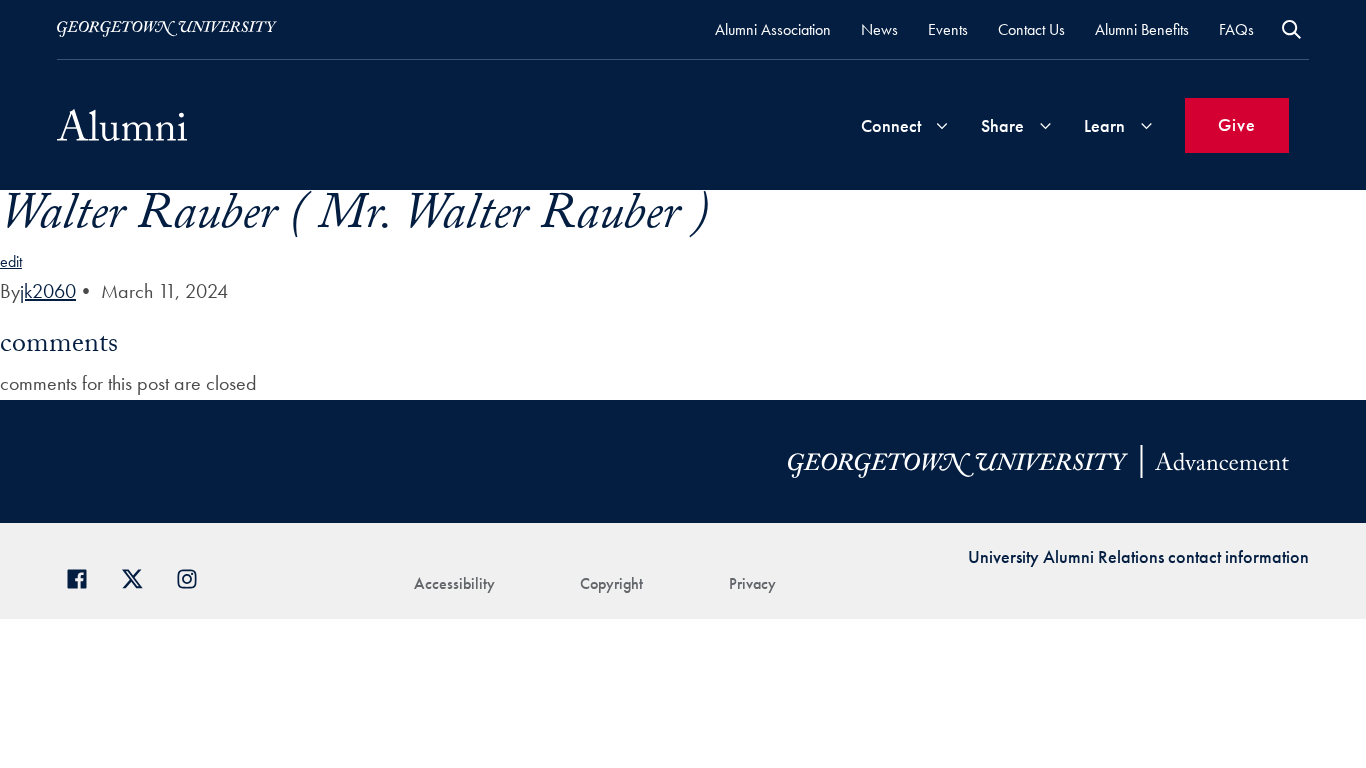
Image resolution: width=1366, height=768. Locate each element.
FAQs (1236, 29)
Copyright (611, 583)
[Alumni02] (122, 125)
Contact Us (1031, 29)
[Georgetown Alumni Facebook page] (84, 576)
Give (1237, 124)
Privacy (752, 583)
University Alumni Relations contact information (1138, 556)
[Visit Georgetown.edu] (167, 29)
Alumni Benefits (1142, 29)
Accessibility (454, 583)
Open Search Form (1291, 29)
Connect (891, 125)
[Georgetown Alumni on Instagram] (194, 576)
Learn (1104, 125)
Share (1002, 125)
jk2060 (48, 291)
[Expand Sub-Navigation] (942, 125)
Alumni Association (773, 29)
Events (948, 29)
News (879, 29)
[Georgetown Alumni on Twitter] (139, 576)
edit (11, 261)
